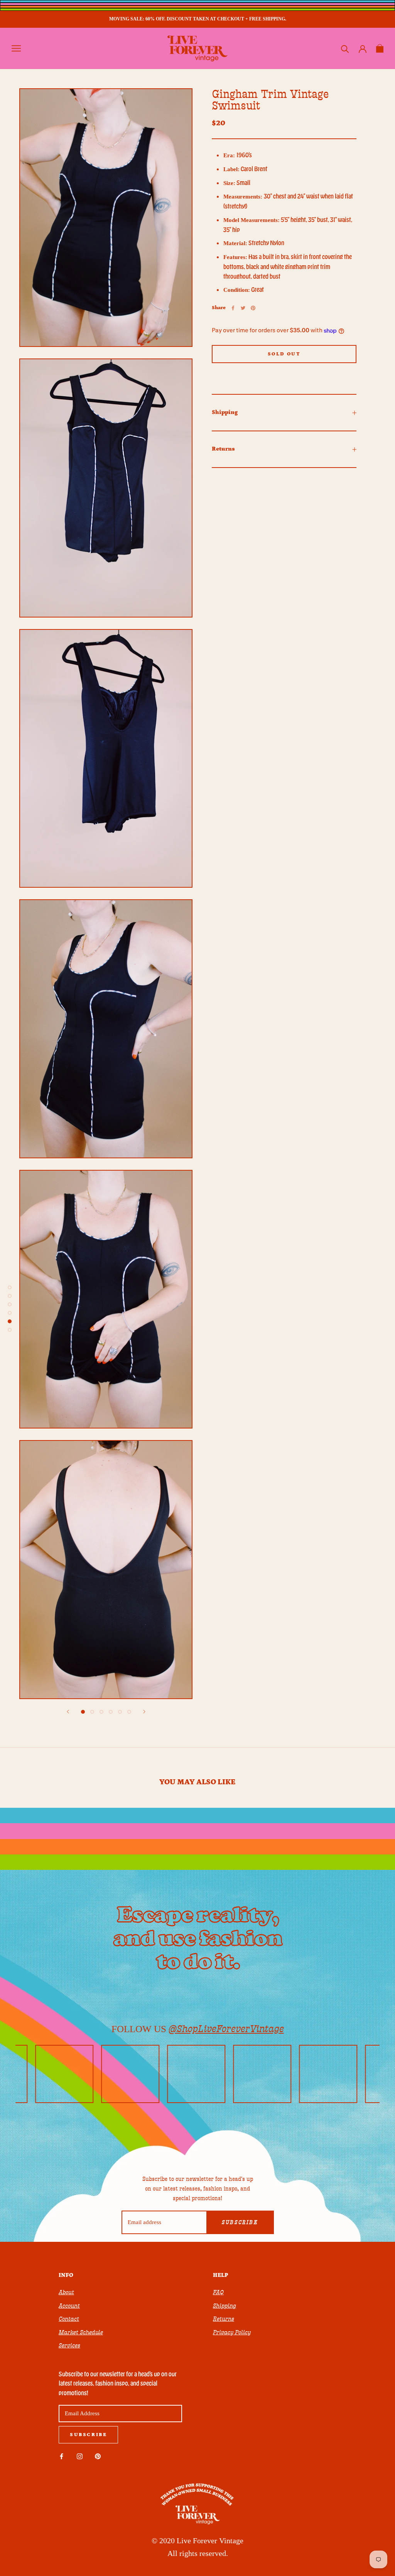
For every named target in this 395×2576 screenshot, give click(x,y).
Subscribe (240, 2223)
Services (69, 2345)
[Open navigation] (16, 48)
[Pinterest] (253, 308)
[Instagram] (80, 2456)
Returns (223, 449)
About (66, 2292)
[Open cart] (380, 48)
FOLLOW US (198, 2029)
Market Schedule (81, 2332)
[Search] (345, 48)
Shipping (225, 412)
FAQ (218, 2292)
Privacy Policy (232, 2332)
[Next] (144, 1712)
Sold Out (284, 354)
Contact (69, 2319)
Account (69, 2306)
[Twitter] (243, 308)
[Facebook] (233, 308)
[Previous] (68, 1712)
